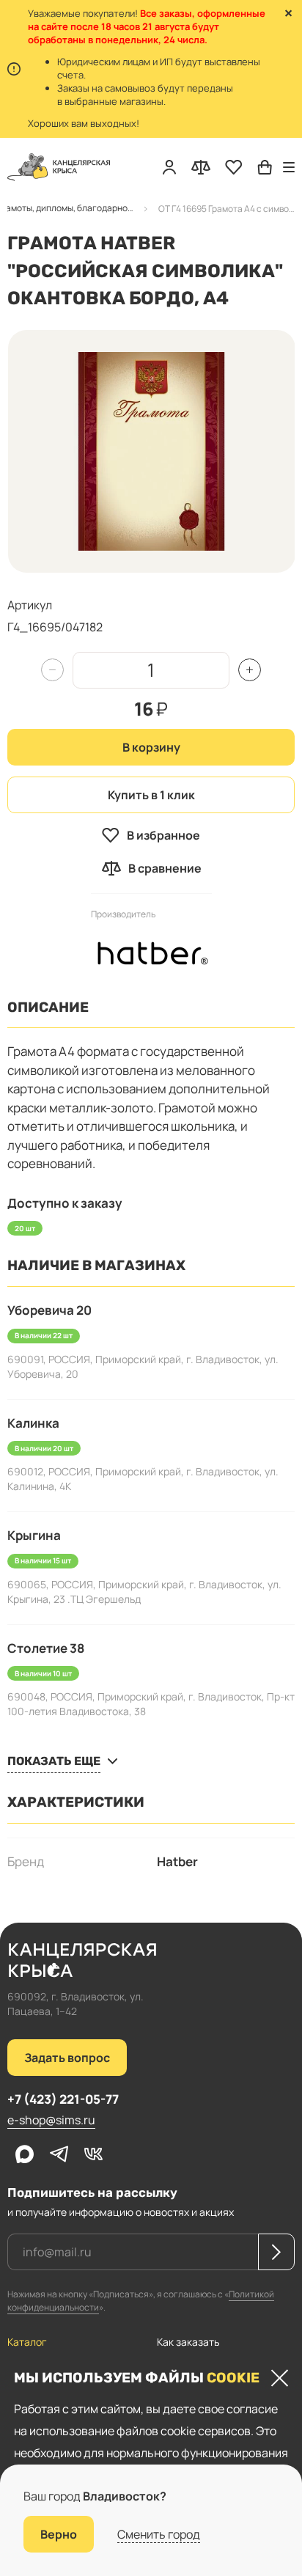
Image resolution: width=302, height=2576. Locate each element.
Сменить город (159, 2534)
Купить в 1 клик (151, 795)
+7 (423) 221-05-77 (63, 2099)
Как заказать (188, 2342)
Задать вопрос (67, 2058)
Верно (59, 2534)
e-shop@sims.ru (51, 2120)
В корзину (151, 747)
